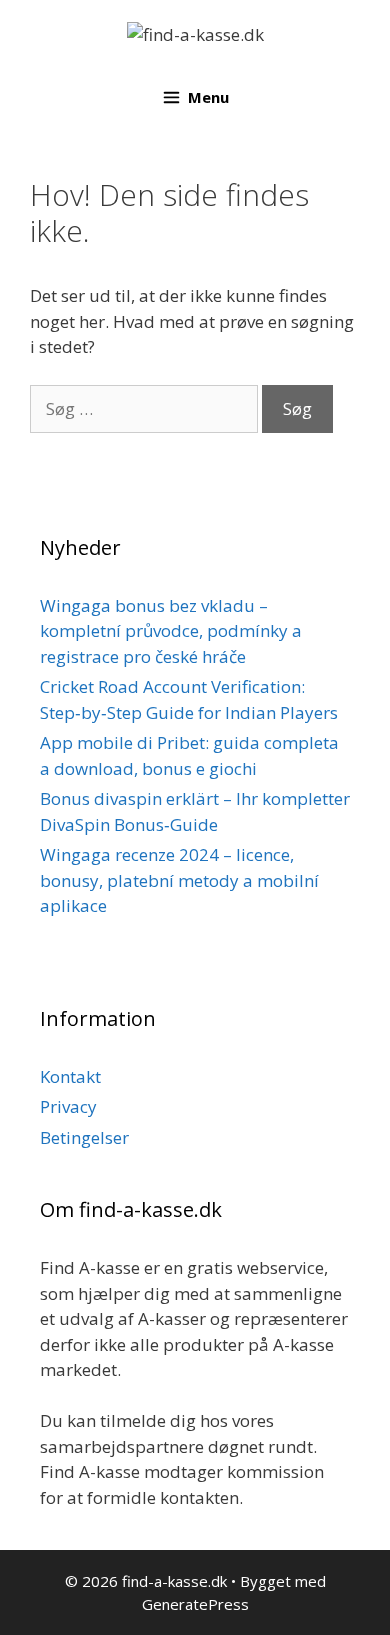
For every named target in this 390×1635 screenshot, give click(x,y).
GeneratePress (195, 1604)
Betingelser (84, 1137)
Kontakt (70, 1076)
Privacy (68, 1106)
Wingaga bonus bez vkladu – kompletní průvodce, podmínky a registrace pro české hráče (171, 631)
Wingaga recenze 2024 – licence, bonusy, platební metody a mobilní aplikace (179, 880)
